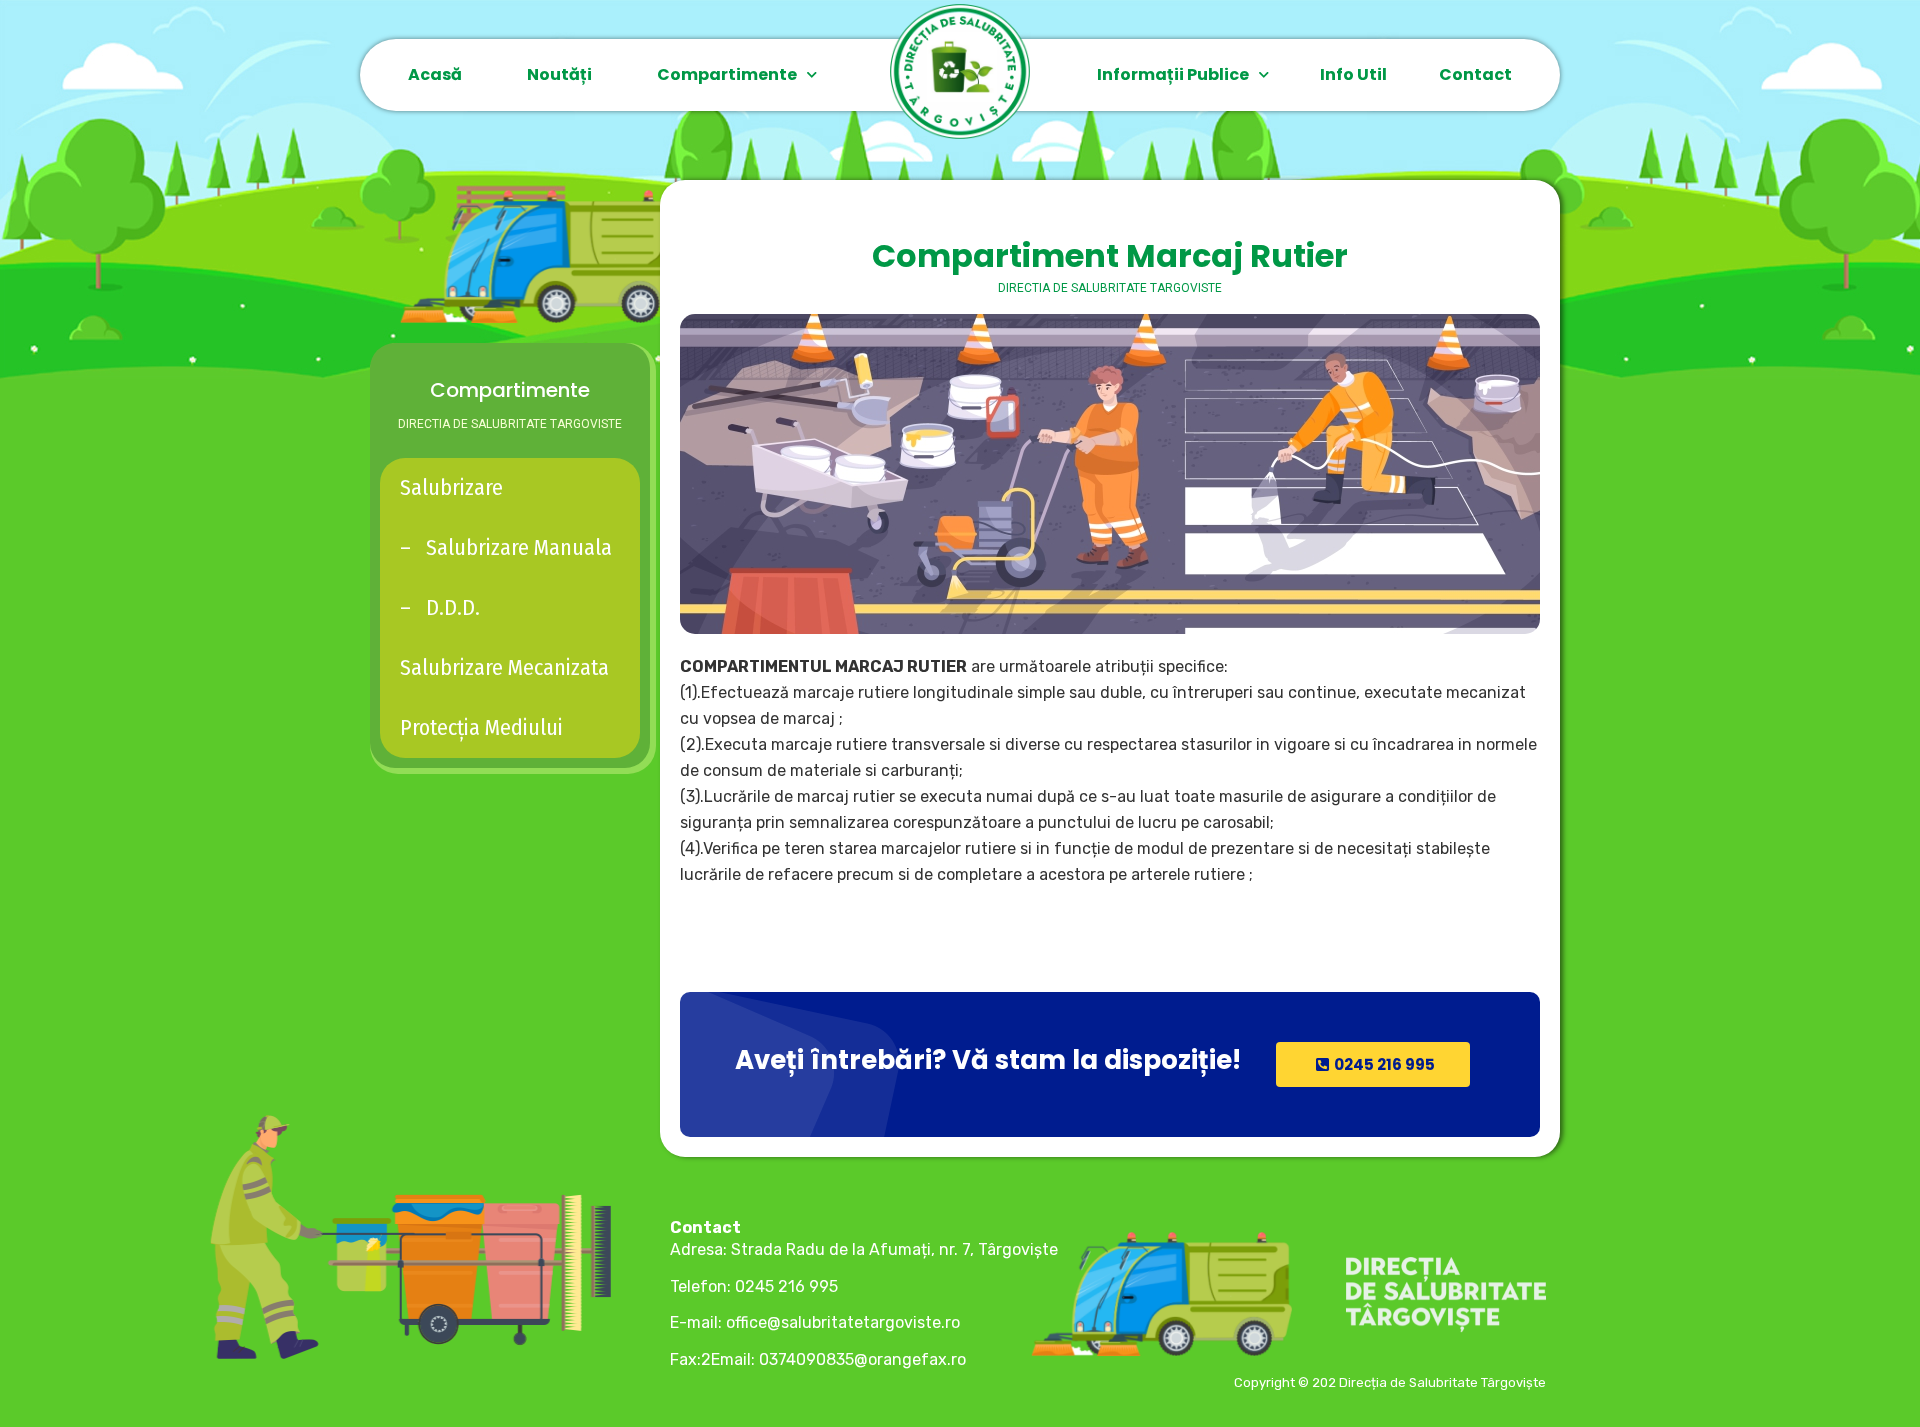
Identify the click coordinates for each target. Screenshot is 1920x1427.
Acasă (435, 74)
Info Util (1353, 74)
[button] (1373, 1064)
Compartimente (727, 74)
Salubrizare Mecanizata (504, 667)
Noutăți (559, 74)
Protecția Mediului (481, 727)
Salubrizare (451, 487)
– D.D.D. (440, 607)
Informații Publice (1173, 74)
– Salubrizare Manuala (506, 547)
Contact (1475, 74)
